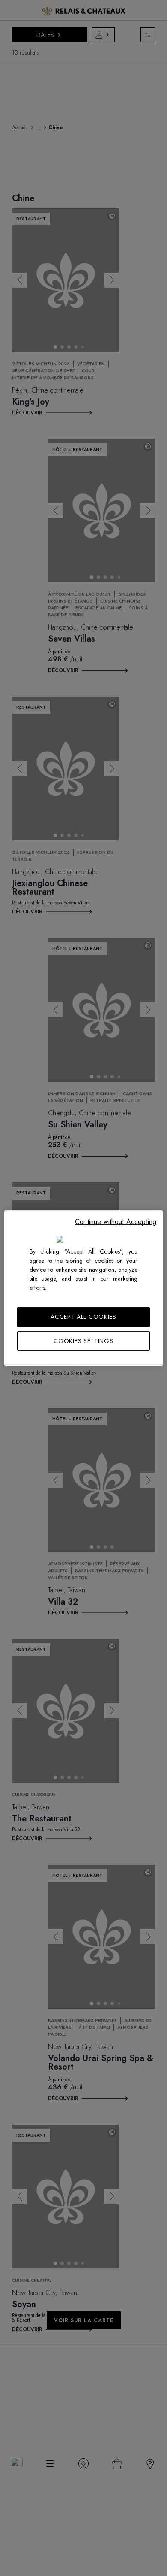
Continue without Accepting (116, 1222)
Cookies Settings (83, 1341)
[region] (84, 1288)
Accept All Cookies (83, 1317)
